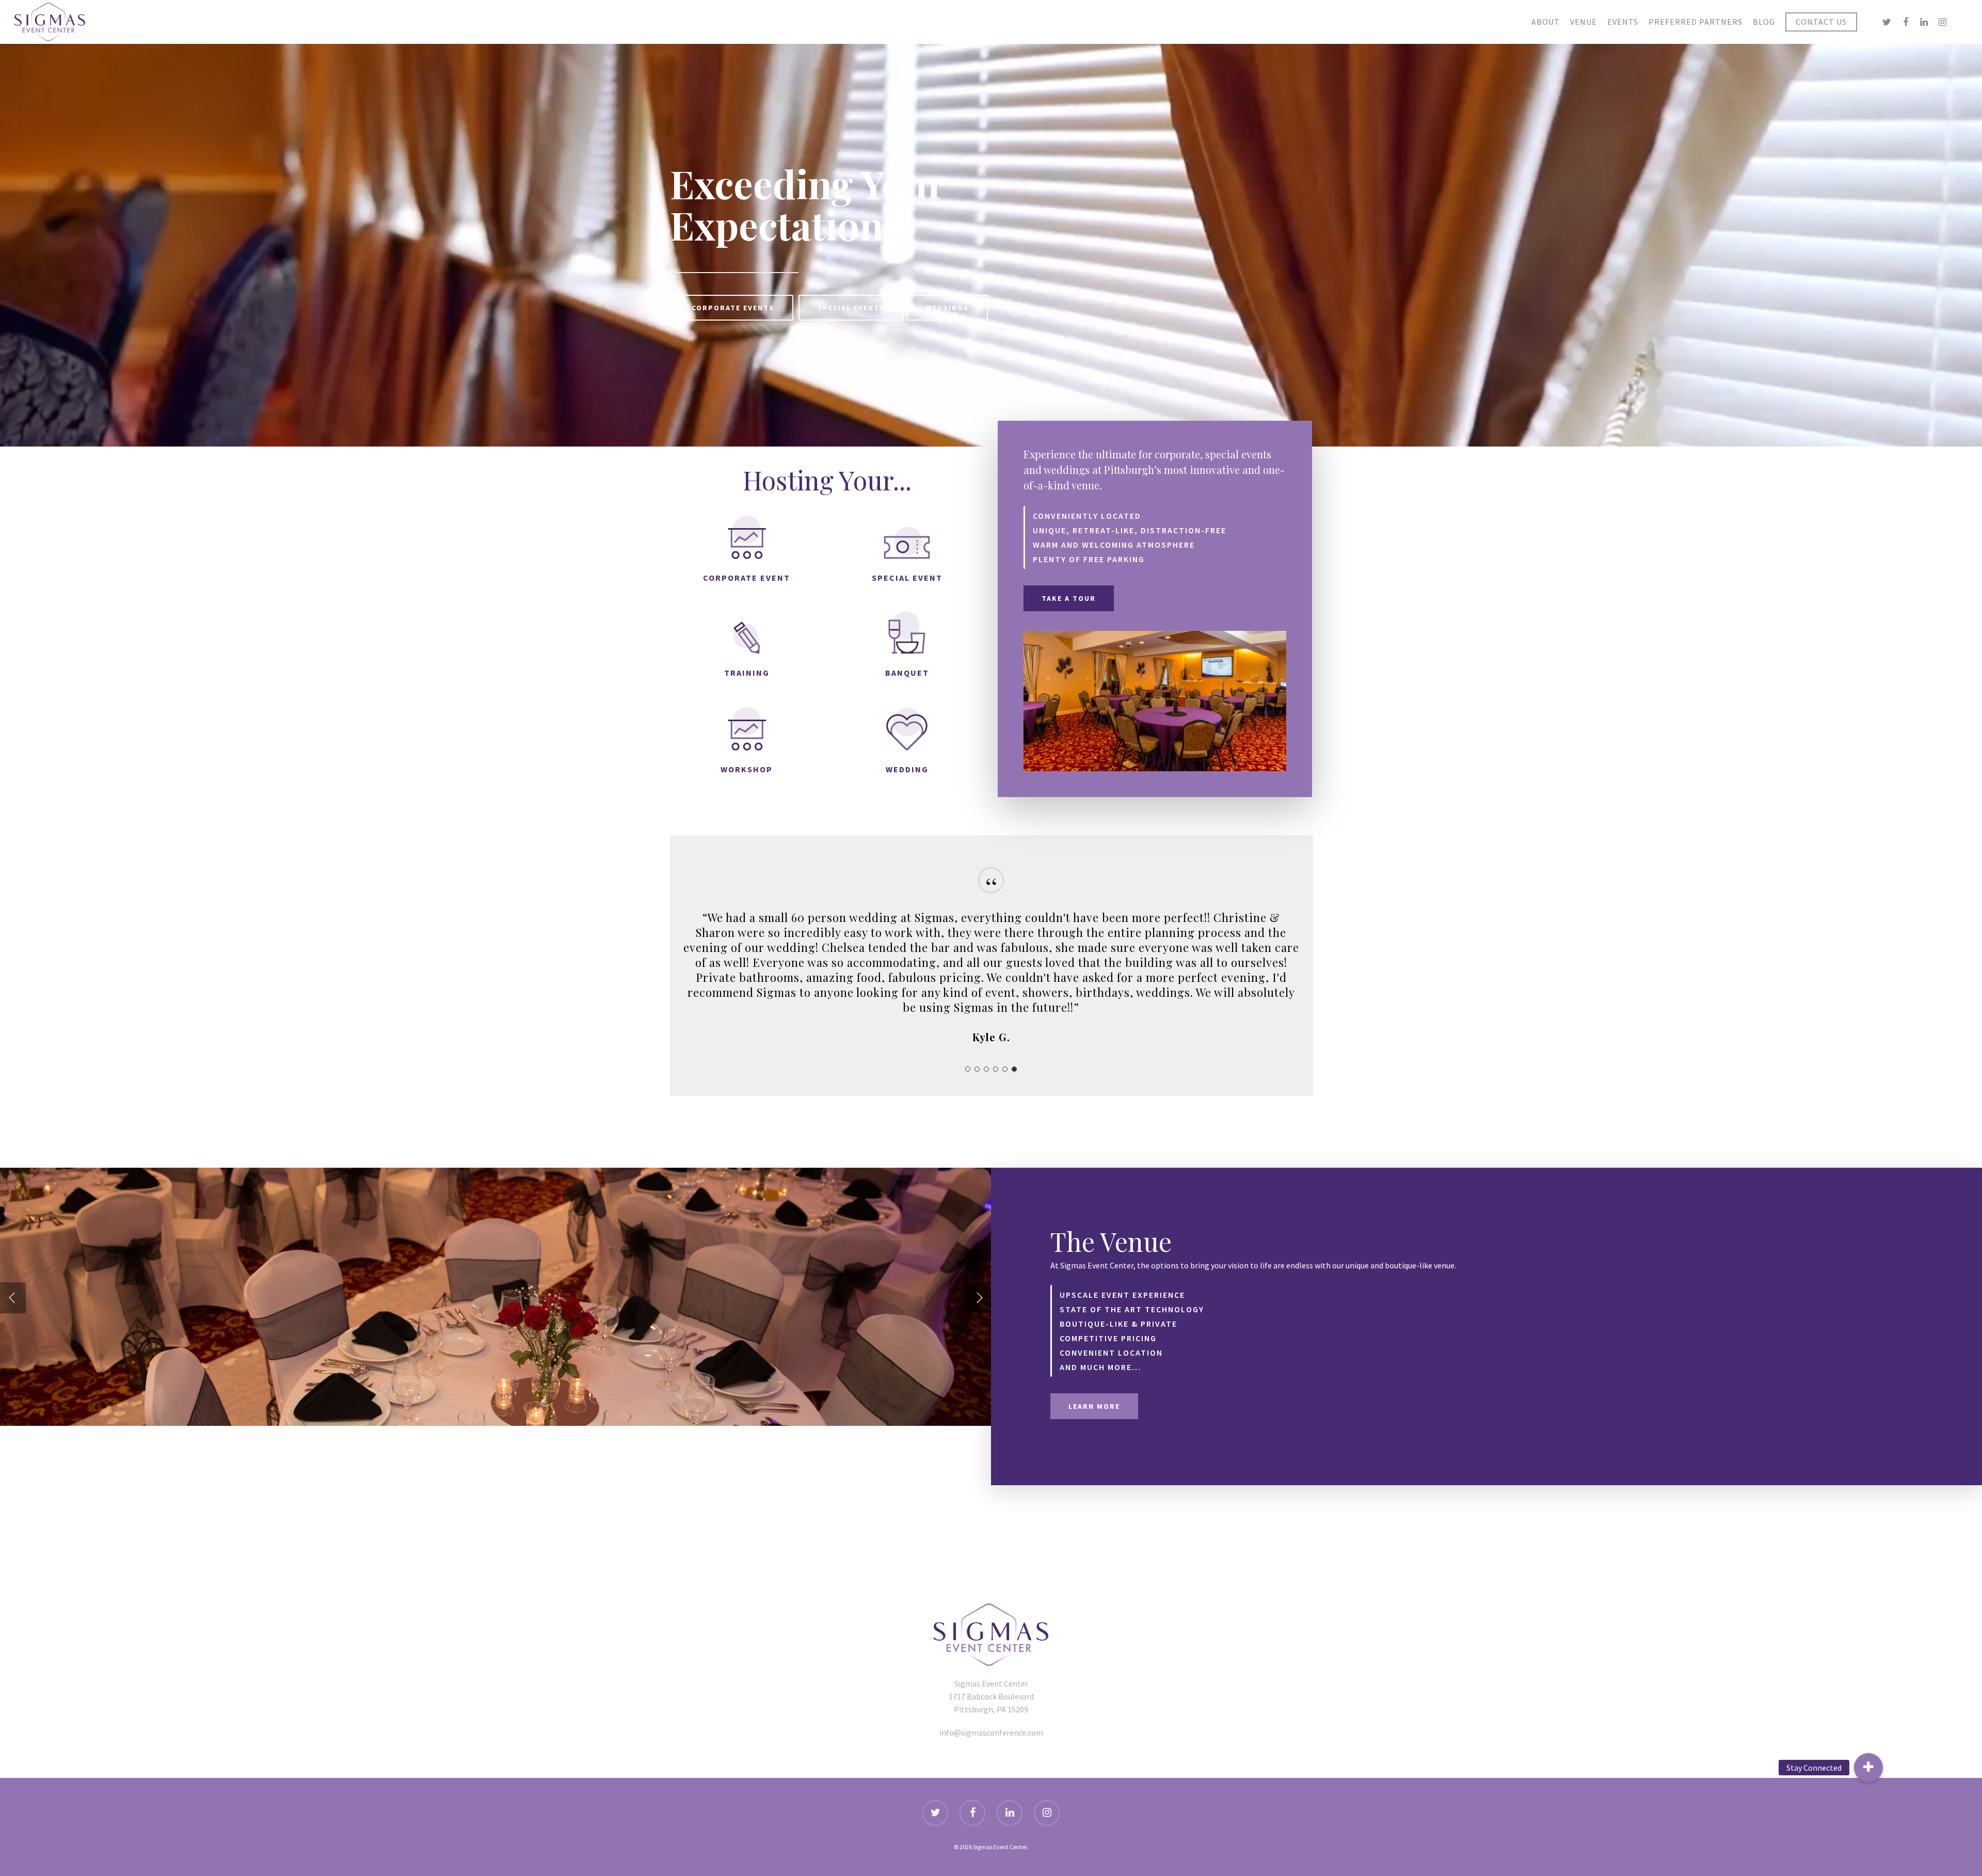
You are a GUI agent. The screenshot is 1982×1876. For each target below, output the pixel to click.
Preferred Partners (1696, 22)
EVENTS (1623, 22)
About (1546, 22)
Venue (1584, 22)
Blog (1764, 22)
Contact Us (1821, 22)
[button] (1868, 1768)
